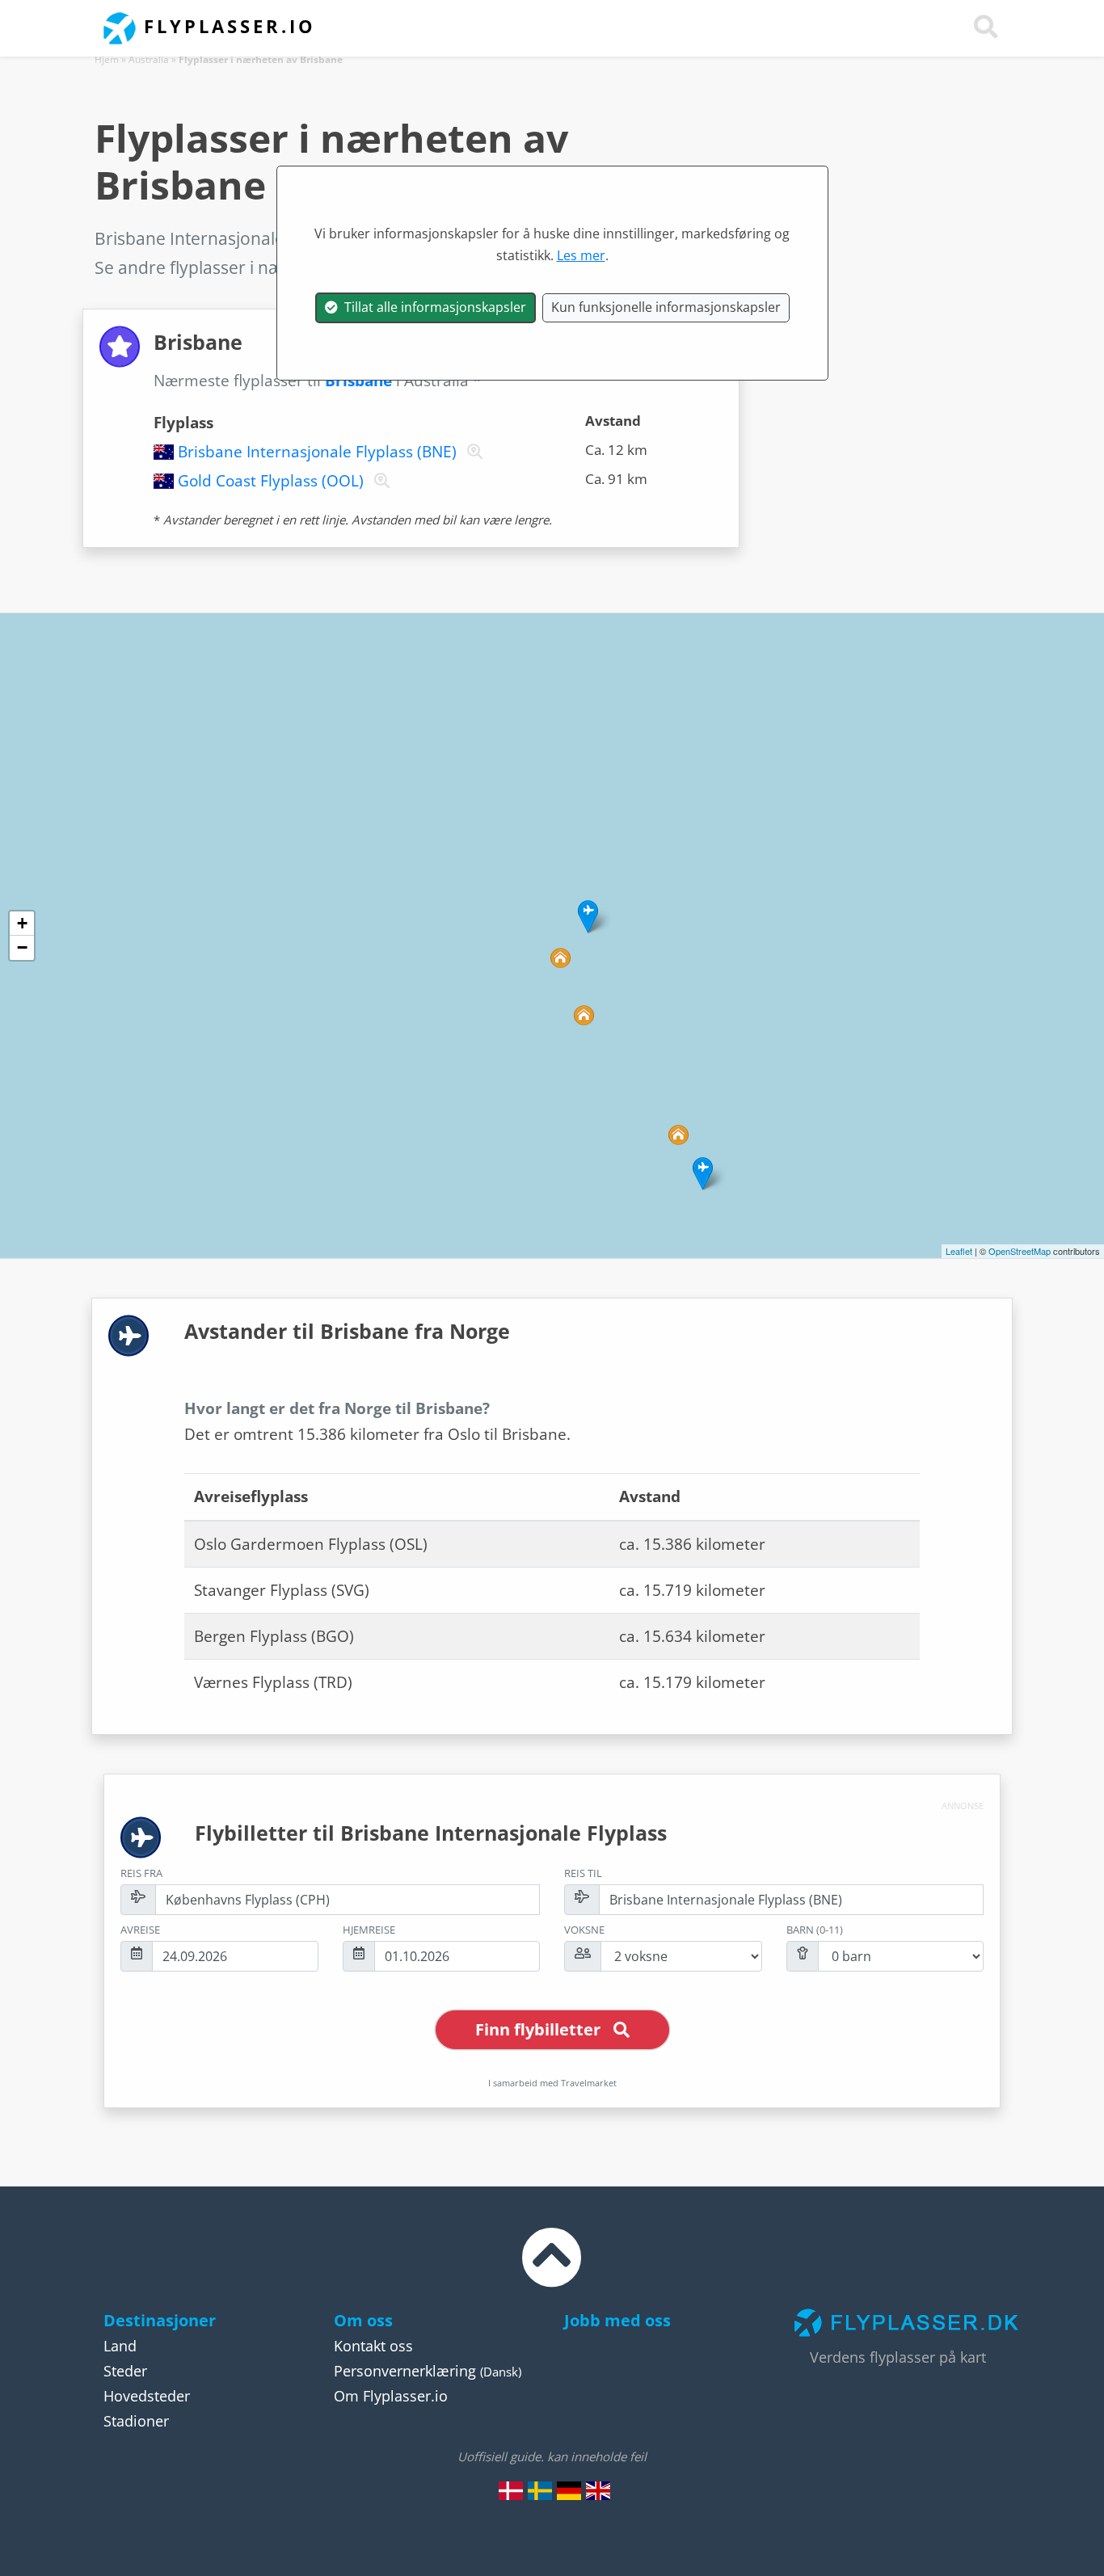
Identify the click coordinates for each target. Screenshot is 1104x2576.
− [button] (22, 947)
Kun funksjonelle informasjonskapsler (666, 307)
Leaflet (959, 1251)
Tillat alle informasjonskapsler (432, 307)
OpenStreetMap (1020, 1251)
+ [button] (22, 923)
